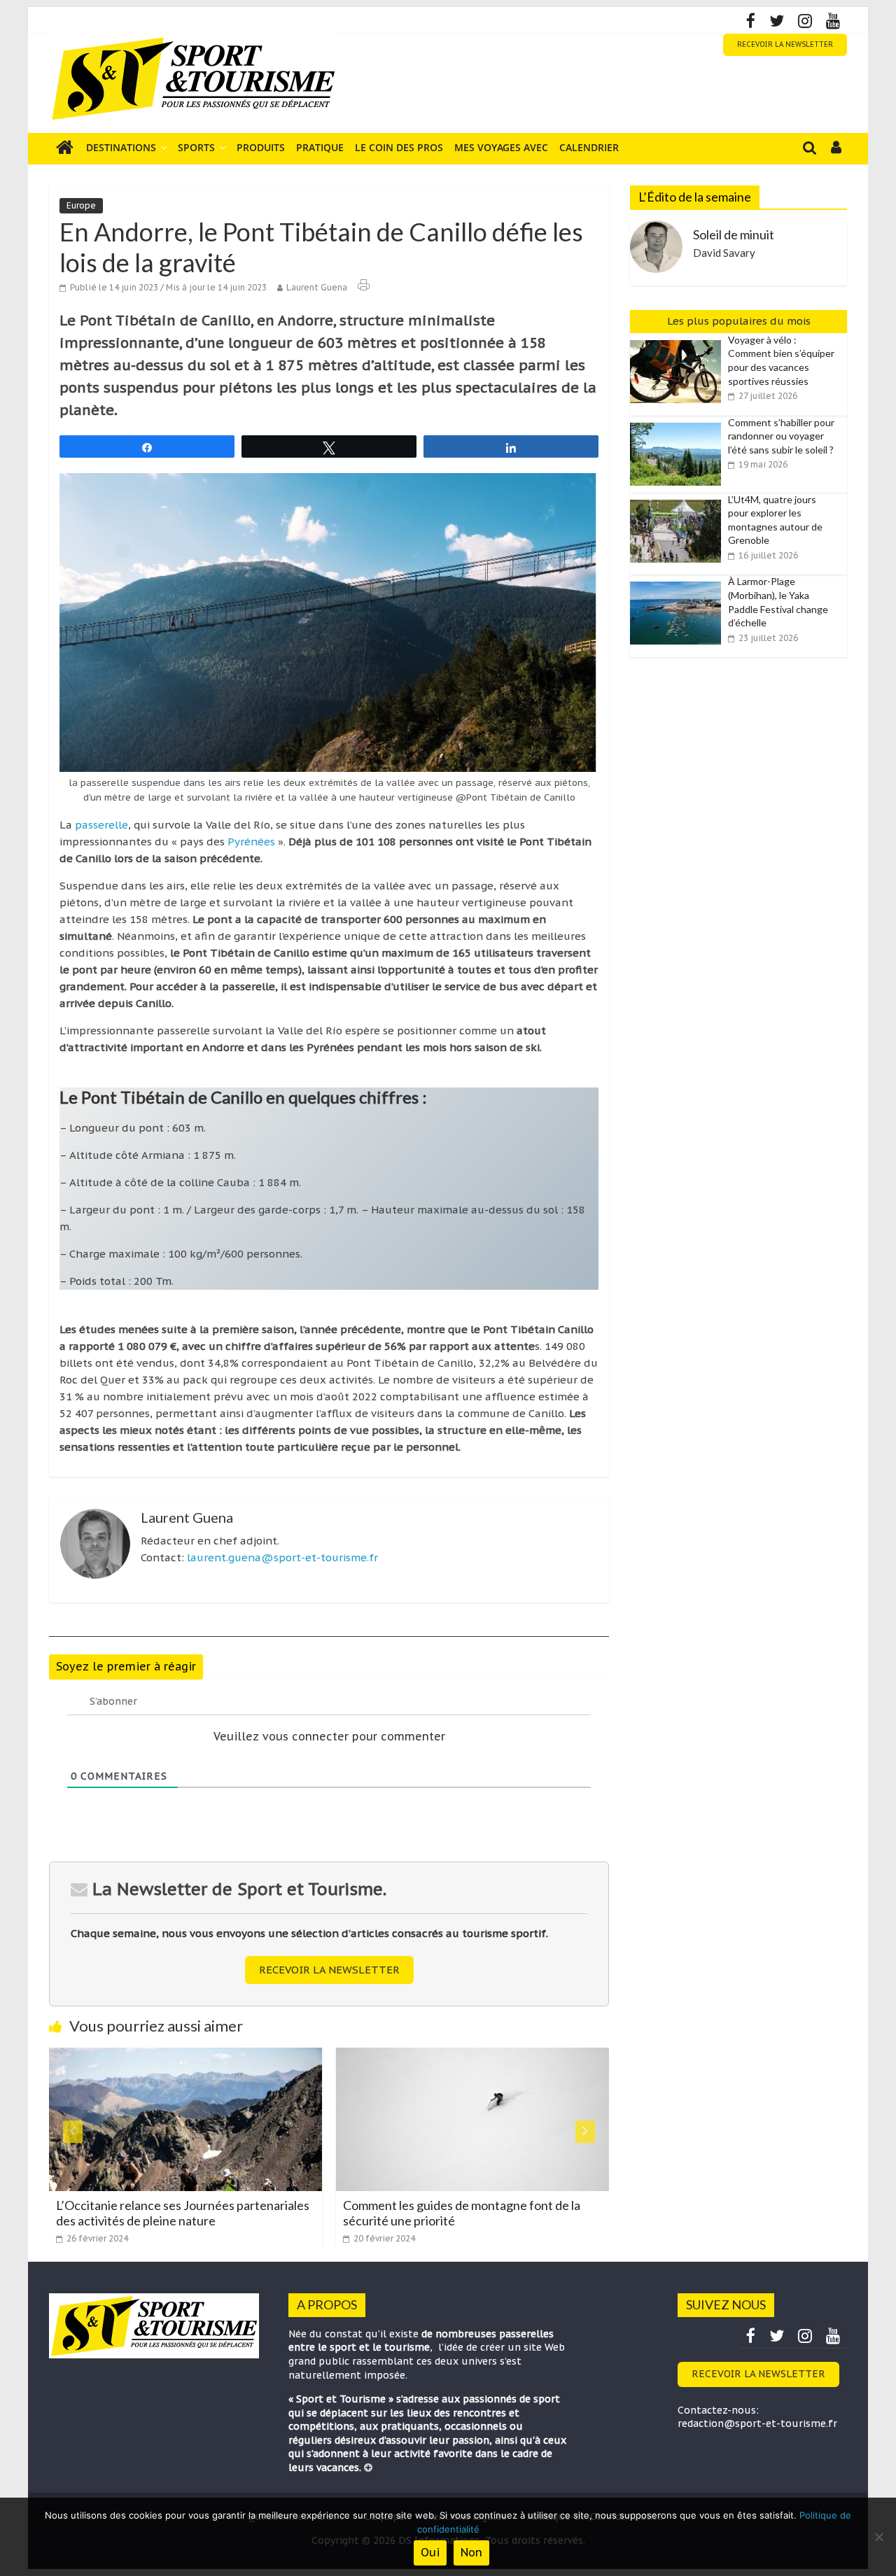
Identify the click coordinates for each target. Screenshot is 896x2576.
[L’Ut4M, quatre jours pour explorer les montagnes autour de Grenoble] (679, 500)
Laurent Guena (317, 287)
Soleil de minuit (734, 234)
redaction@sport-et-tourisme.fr (757, 2423)
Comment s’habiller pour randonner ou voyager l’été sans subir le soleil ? (781, 436)
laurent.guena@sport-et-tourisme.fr (282, 1557)
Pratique (320, 147)
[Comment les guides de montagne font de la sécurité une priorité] (345, 2056)
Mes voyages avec (501, 147)
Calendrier (589, 147)
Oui (430, 2552)
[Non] (878, 2537)
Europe (81, 205)
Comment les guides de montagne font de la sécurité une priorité (334, 2213)
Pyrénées (251, 842)
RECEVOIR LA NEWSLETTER (785, 44)
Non (471, 2552)
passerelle (101, 825)
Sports (196, 147)
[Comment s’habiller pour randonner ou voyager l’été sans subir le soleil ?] (679, 423)
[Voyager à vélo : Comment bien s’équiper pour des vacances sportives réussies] (679, 341)
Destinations (121, 147)
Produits (261, 147)
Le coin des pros (399, 147)
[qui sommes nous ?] (368, 2468)
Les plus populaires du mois (739, 321)
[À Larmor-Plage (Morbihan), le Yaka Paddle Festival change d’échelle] (679, 582)
